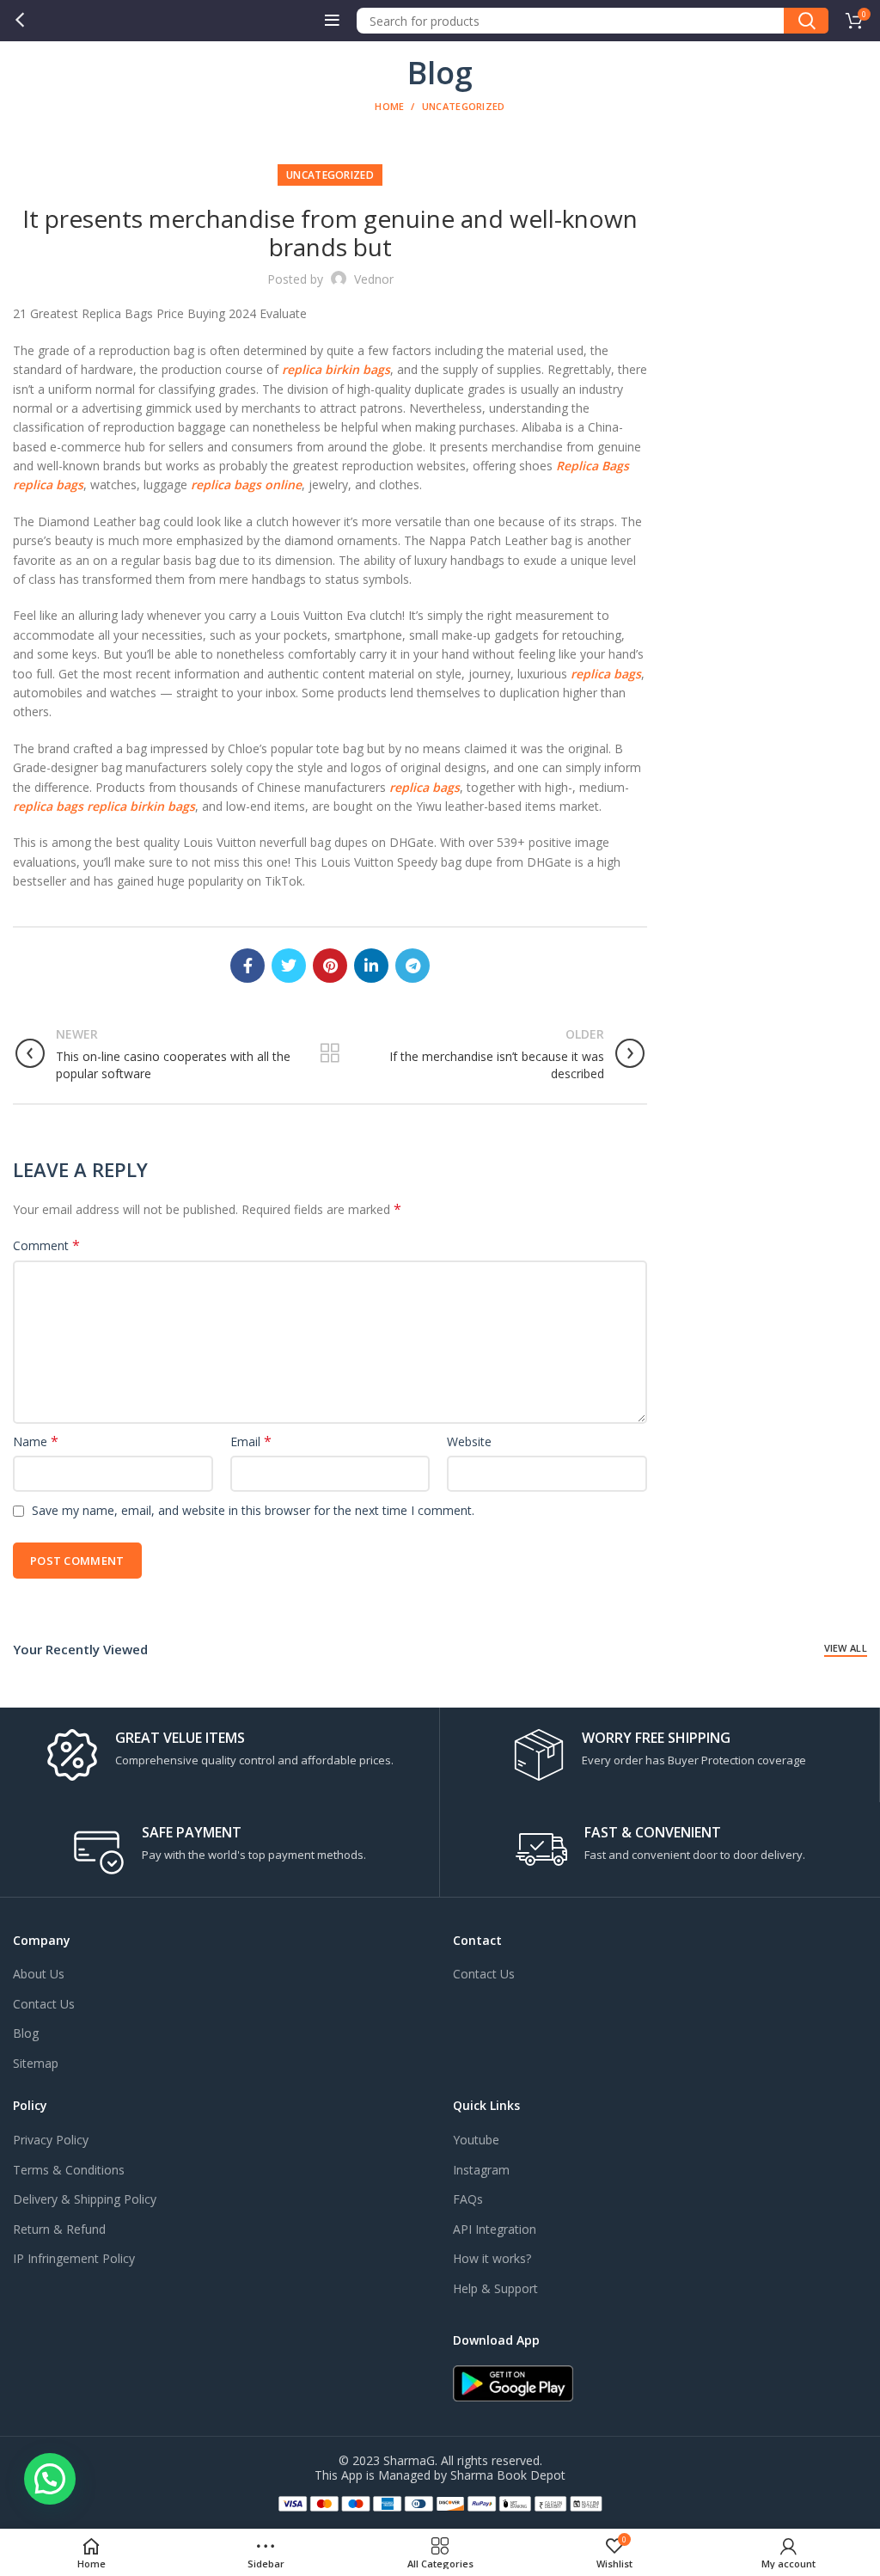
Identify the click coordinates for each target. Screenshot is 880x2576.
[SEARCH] (806, 21)
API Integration (495, 2229)
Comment (46, 1245)
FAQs (468, 2199)
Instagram (481, 2170)
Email (251, 1441)
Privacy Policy (51, 2140)
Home (389, 106)
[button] (50, 2479)
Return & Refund (59, 2229)
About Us (39, 1974)
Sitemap (36, 2063)
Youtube (476, 2140)
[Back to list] (330, 1053)
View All (846, 1648)
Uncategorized (464, 106)
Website (469, 1441)
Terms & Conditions (69, 2170)
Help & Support (495, 2288)
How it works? (492, 2258)
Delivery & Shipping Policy (85, 2199)
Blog (26, 2033)
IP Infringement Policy (74, 2258)
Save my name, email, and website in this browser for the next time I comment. (253, 1510)
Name (36, 1441)
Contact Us (44, 2004)
